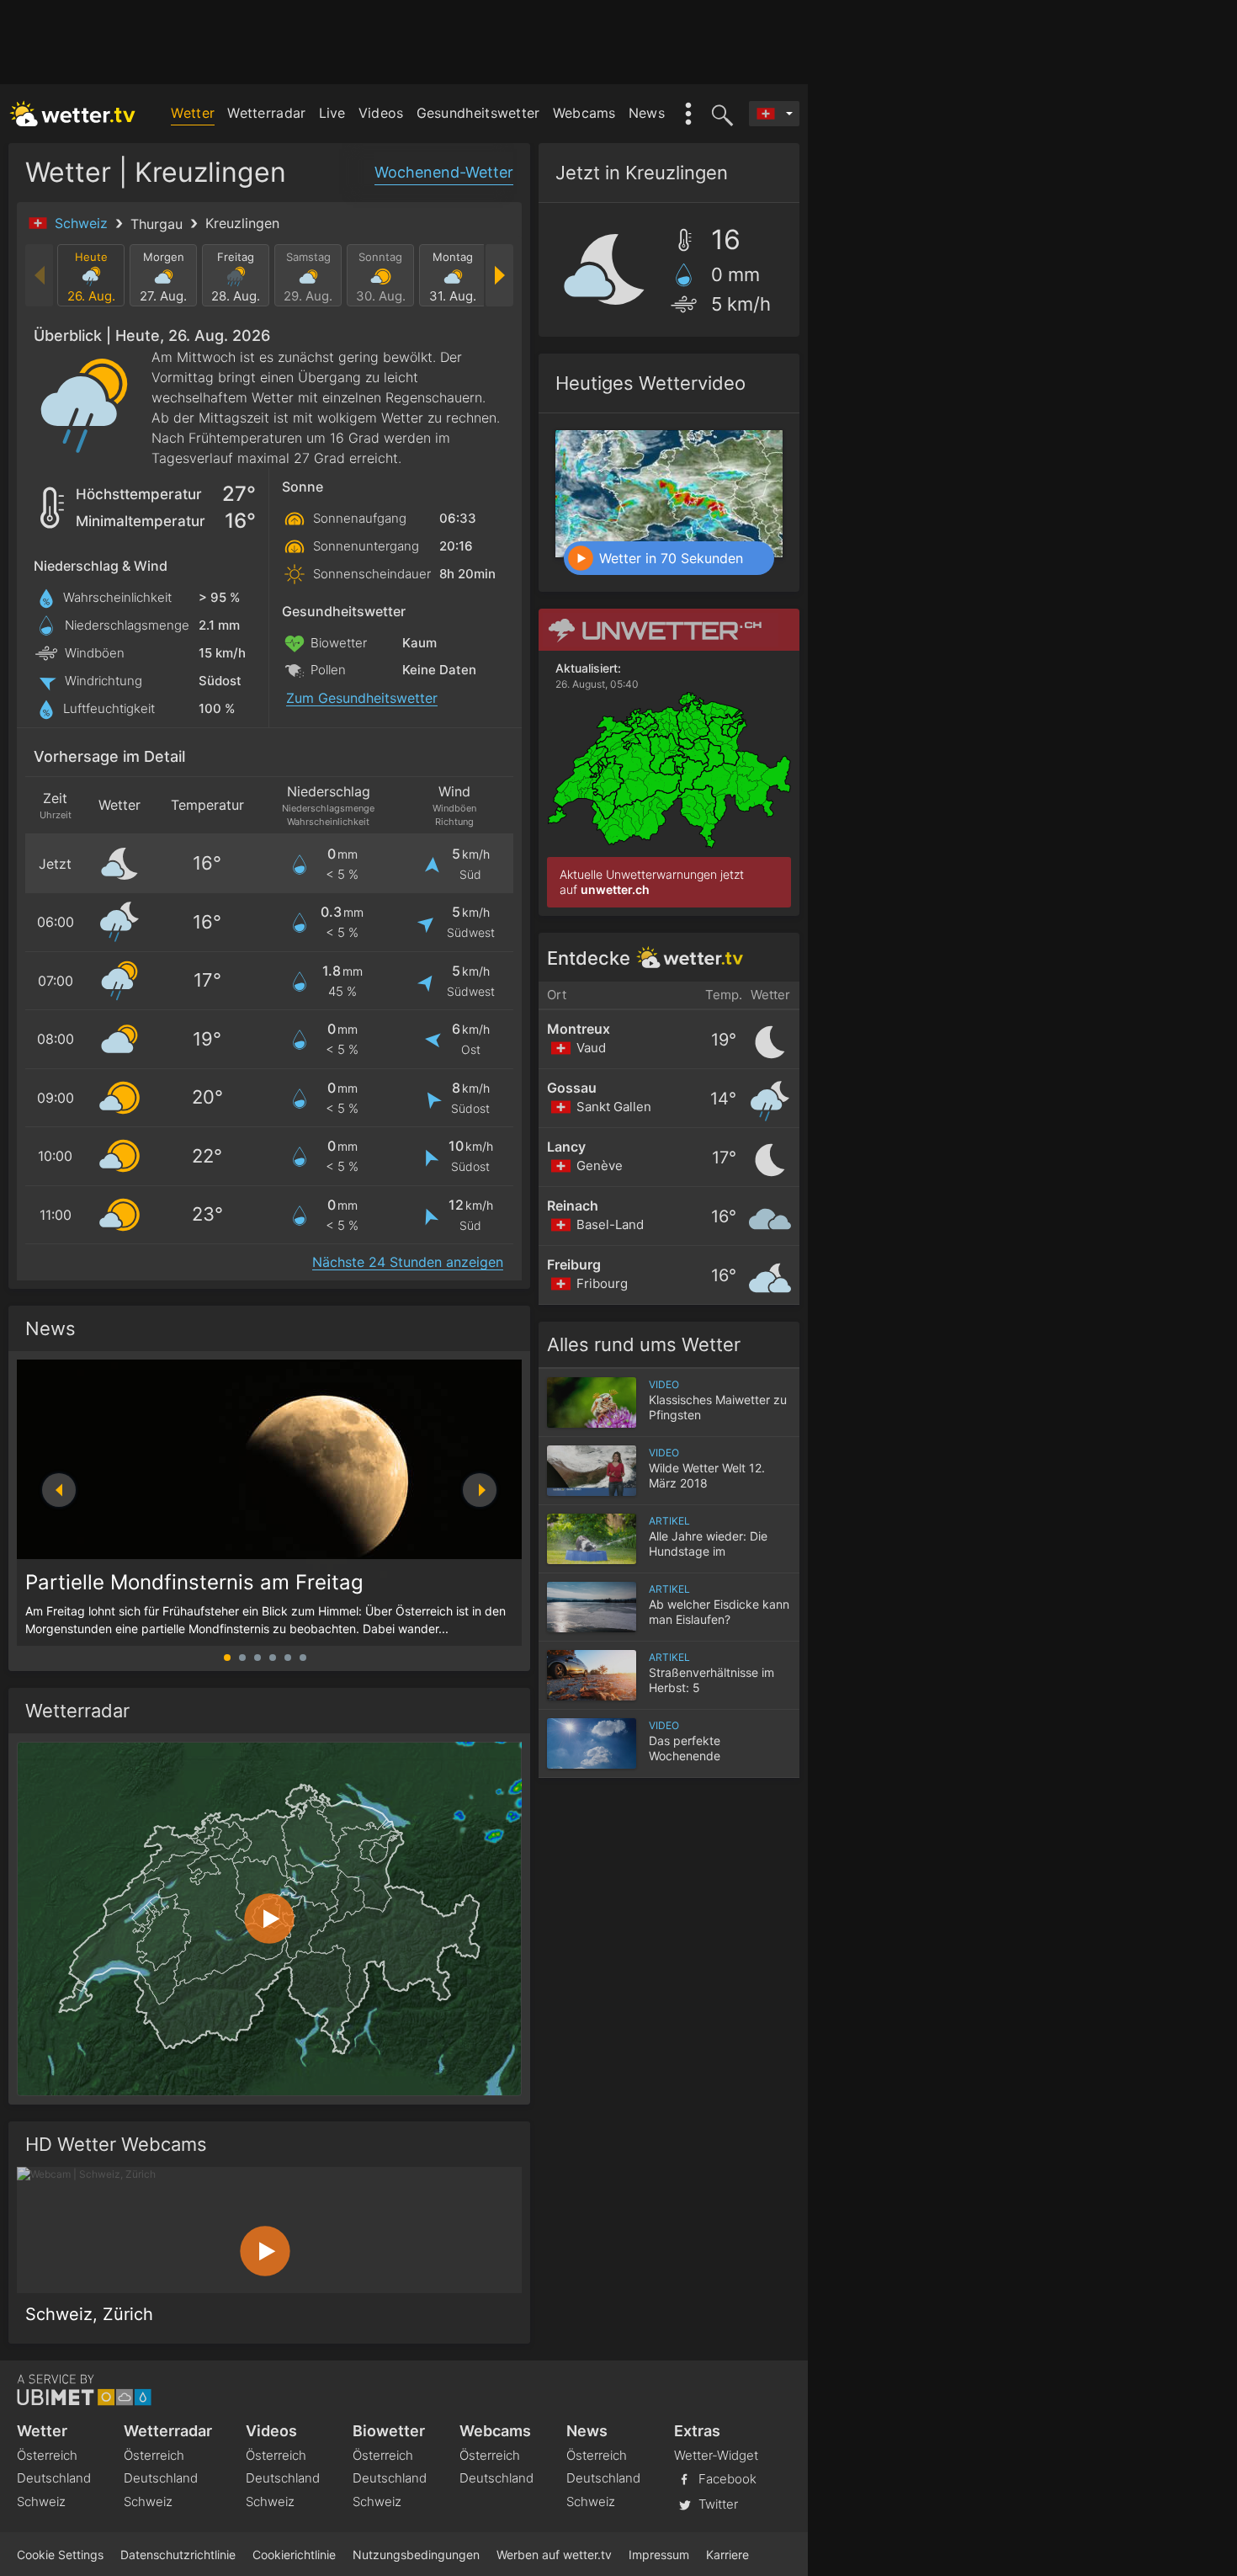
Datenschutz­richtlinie (178, 2555)
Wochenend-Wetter (444, 172)
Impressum (659, 2555)
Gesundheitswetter (478, 113)
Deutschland (54, 2478)
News (647, 113)
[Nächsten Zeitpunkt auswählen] (499, 275)
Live (332, 113)
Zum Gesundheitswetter (362, 698)
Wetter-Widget (716, 2455)
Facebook (726, 2479)
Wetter (193, 113)
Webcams (584, 113)
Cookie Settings (60, 2555)
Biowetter (389, 2431)
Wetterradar (266, 113)
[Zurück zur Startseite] (73, 114)
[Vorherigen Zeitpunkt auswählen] (40, 275)
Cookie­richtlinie (294, 2555)
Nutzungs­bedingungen (416, 2555)
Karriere (727, 2555)
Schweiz (83, 223)
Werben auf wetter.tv (554, 2555)
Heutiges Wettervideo (650, 383)
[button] (480, 1490)
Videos (381, 113)
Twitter (717, 2504)
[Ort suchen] (719, 114)
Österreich (47, 2455)
